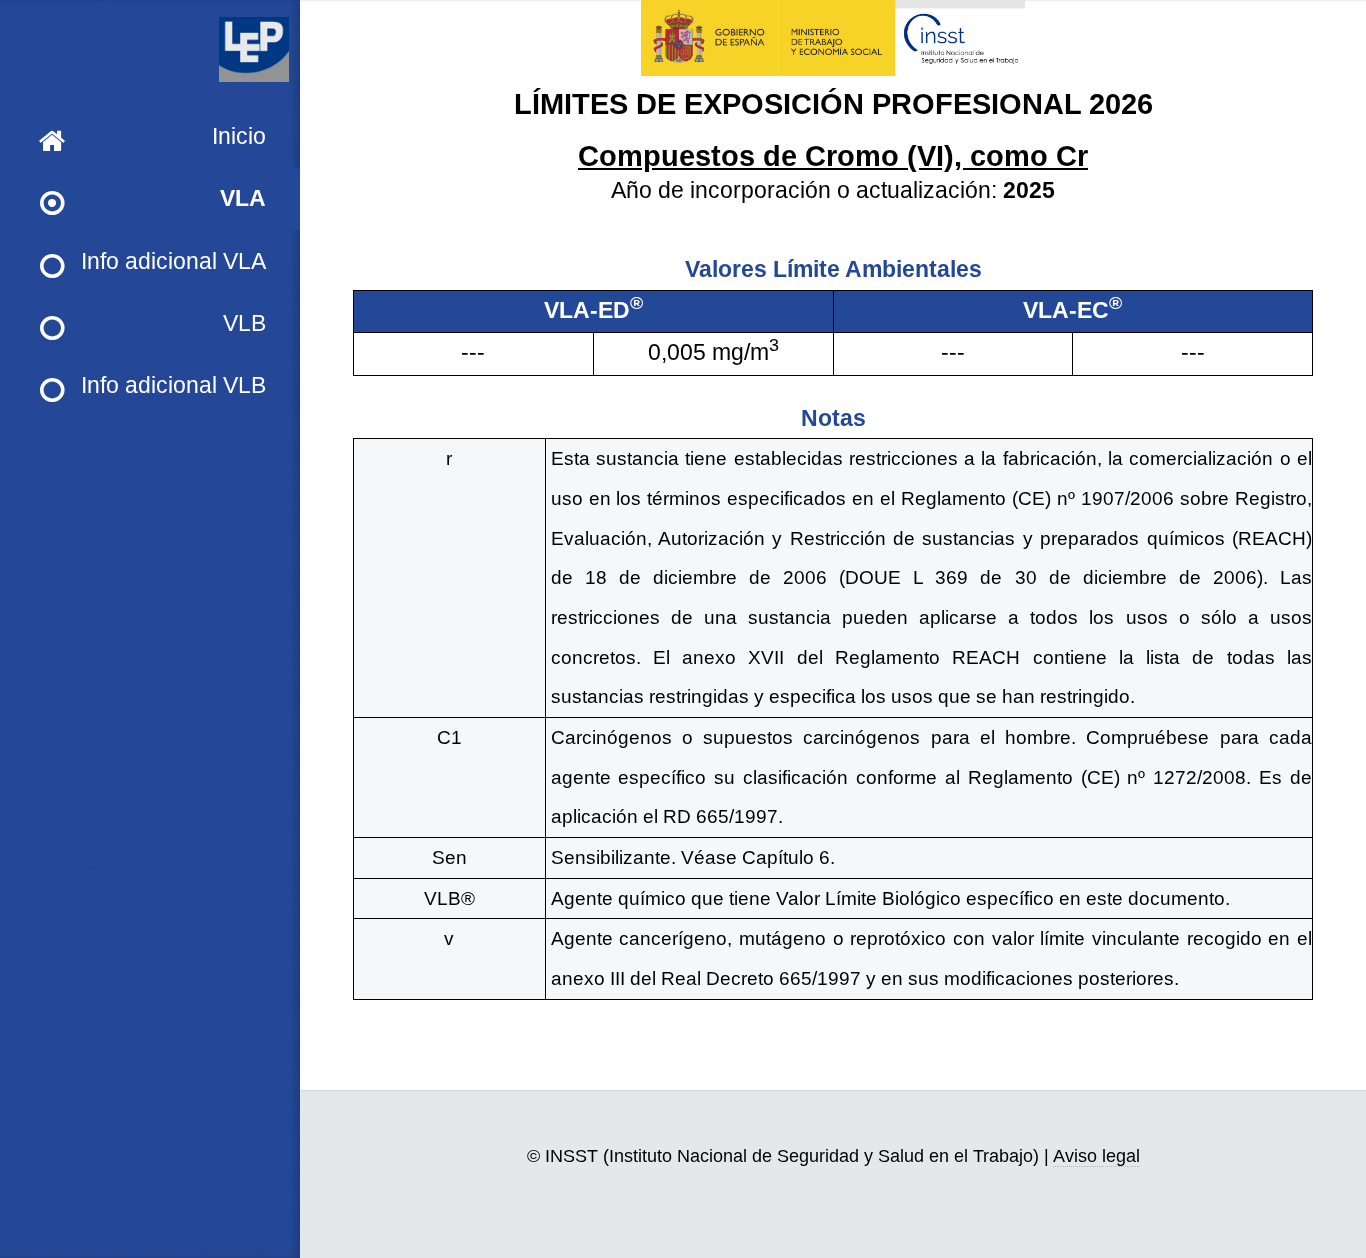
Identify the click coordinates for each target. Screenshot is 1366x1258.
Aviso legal (1096, 1156)
